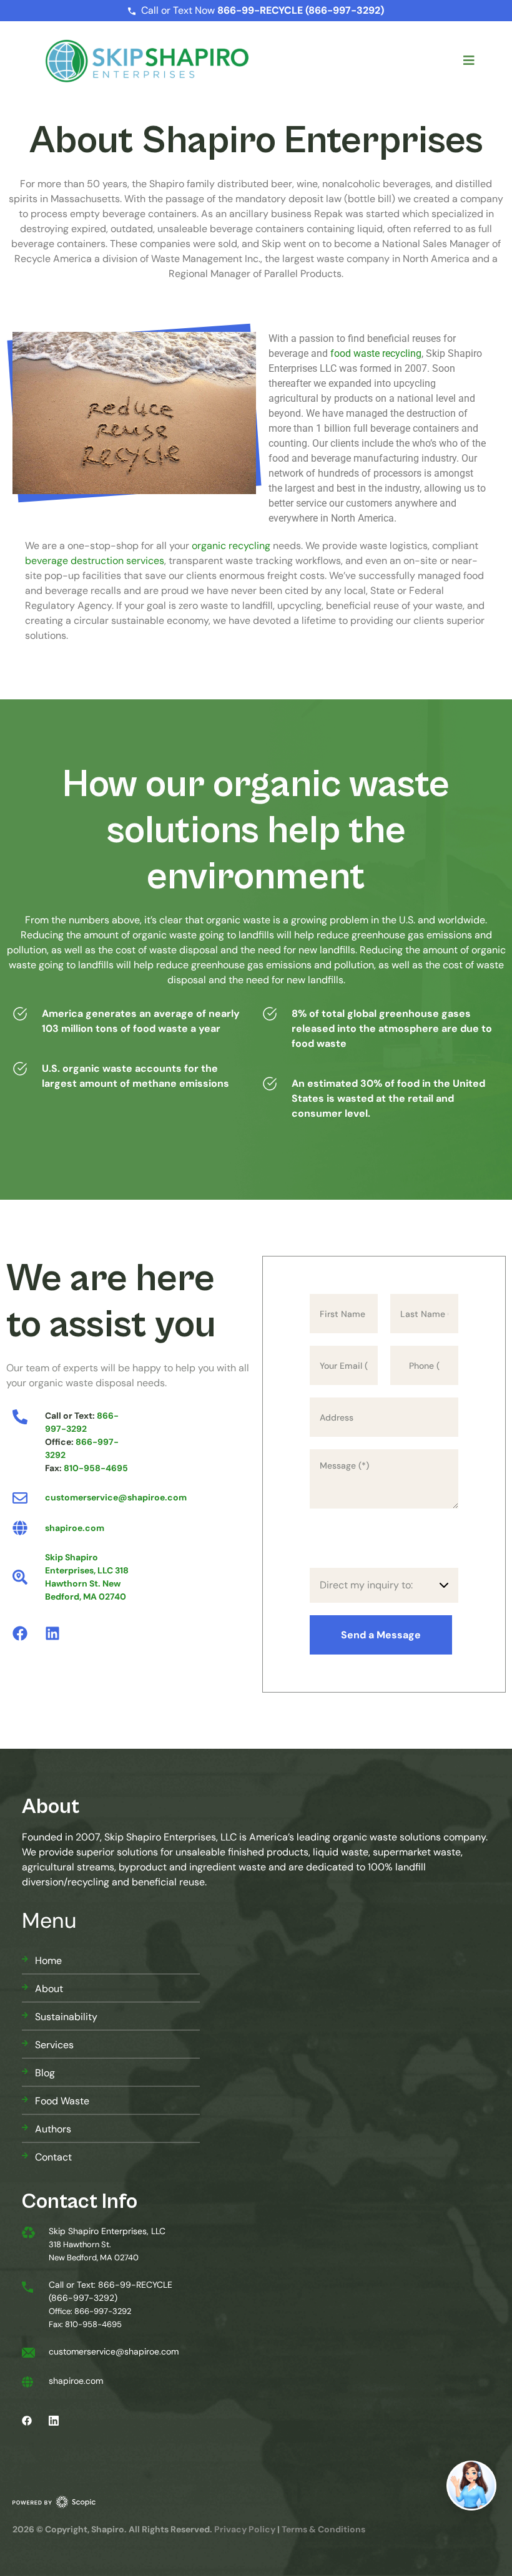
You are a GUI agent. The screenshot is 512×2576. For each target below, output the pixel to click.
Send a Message (381, 1635)
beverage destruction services (95, 561)
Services (54, 2045)
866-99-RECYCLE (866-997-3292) (301, 10)
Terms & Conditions (323, 2529)
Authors (53, 2129)
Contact (53, 2157)
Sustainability (66, 2017)
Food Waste (62, 2101)
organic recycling (231, 546)
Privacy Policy (245, 2529)
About (49, 1989)
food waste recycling (376, 353)
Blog (45, 2073)
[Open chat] (471, 2486)
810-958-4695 (96, 1468)
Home (48, 1961)
